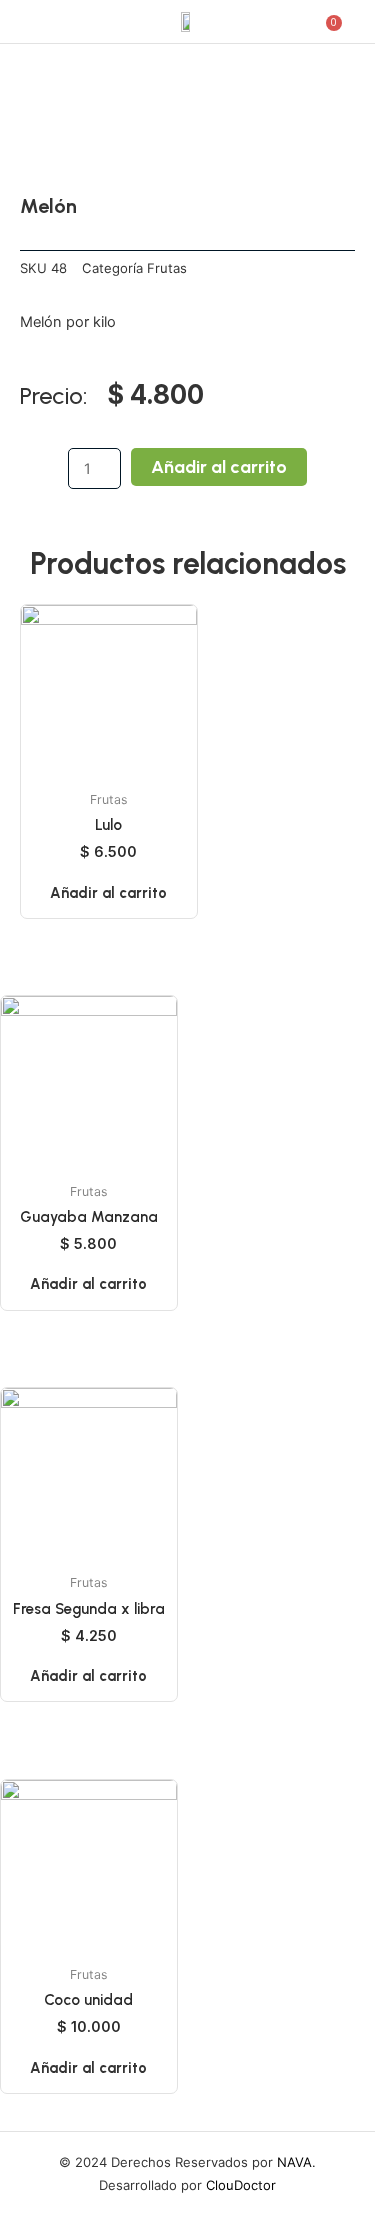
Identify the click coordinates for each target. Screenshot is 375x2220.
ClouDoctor (241, 2185)
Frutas (167, 268)
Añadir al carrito (219, 467)
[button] (37, 21)
